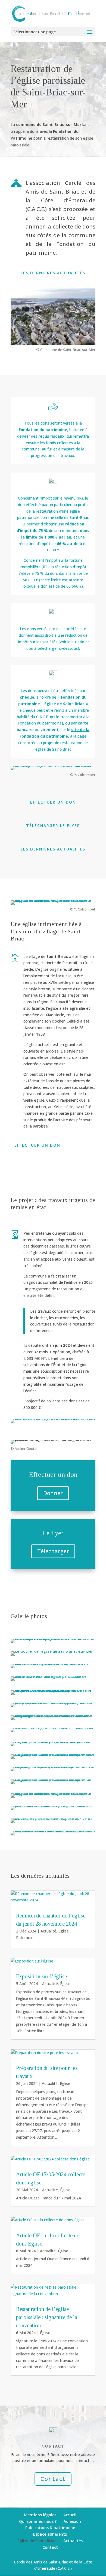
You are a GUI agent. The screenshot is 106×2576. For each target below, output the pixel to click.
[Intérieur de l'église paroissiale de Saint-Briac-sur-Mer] (53, 1728)
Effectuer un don (53, 802)
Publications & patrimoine (50, 2528)
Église (64, 1931)
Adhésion (72, 2521)
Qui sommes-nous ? (38, 2521)
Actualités (73, 2541)
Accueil (70, 2515)
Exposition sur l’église (41, 1976)
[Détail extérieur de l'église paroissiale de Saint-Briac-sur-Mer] (53, 1676)
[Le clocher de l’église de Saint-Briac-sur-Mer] (52, 1651)
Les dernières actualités (53, 273)
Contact (53, 2479)
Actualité (48, 1931)
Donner (53, 1493)
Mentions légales (40, 2515)
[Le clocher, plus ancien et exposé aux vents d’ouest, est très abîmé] (53, 1818)
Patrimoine (26, 1938)
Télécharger (53, 1551)
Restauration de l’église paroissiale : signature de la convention (47, 2317)
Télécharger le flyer (53, 826)
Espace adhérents (50, 2534)
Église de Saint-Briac (37, 2541)
